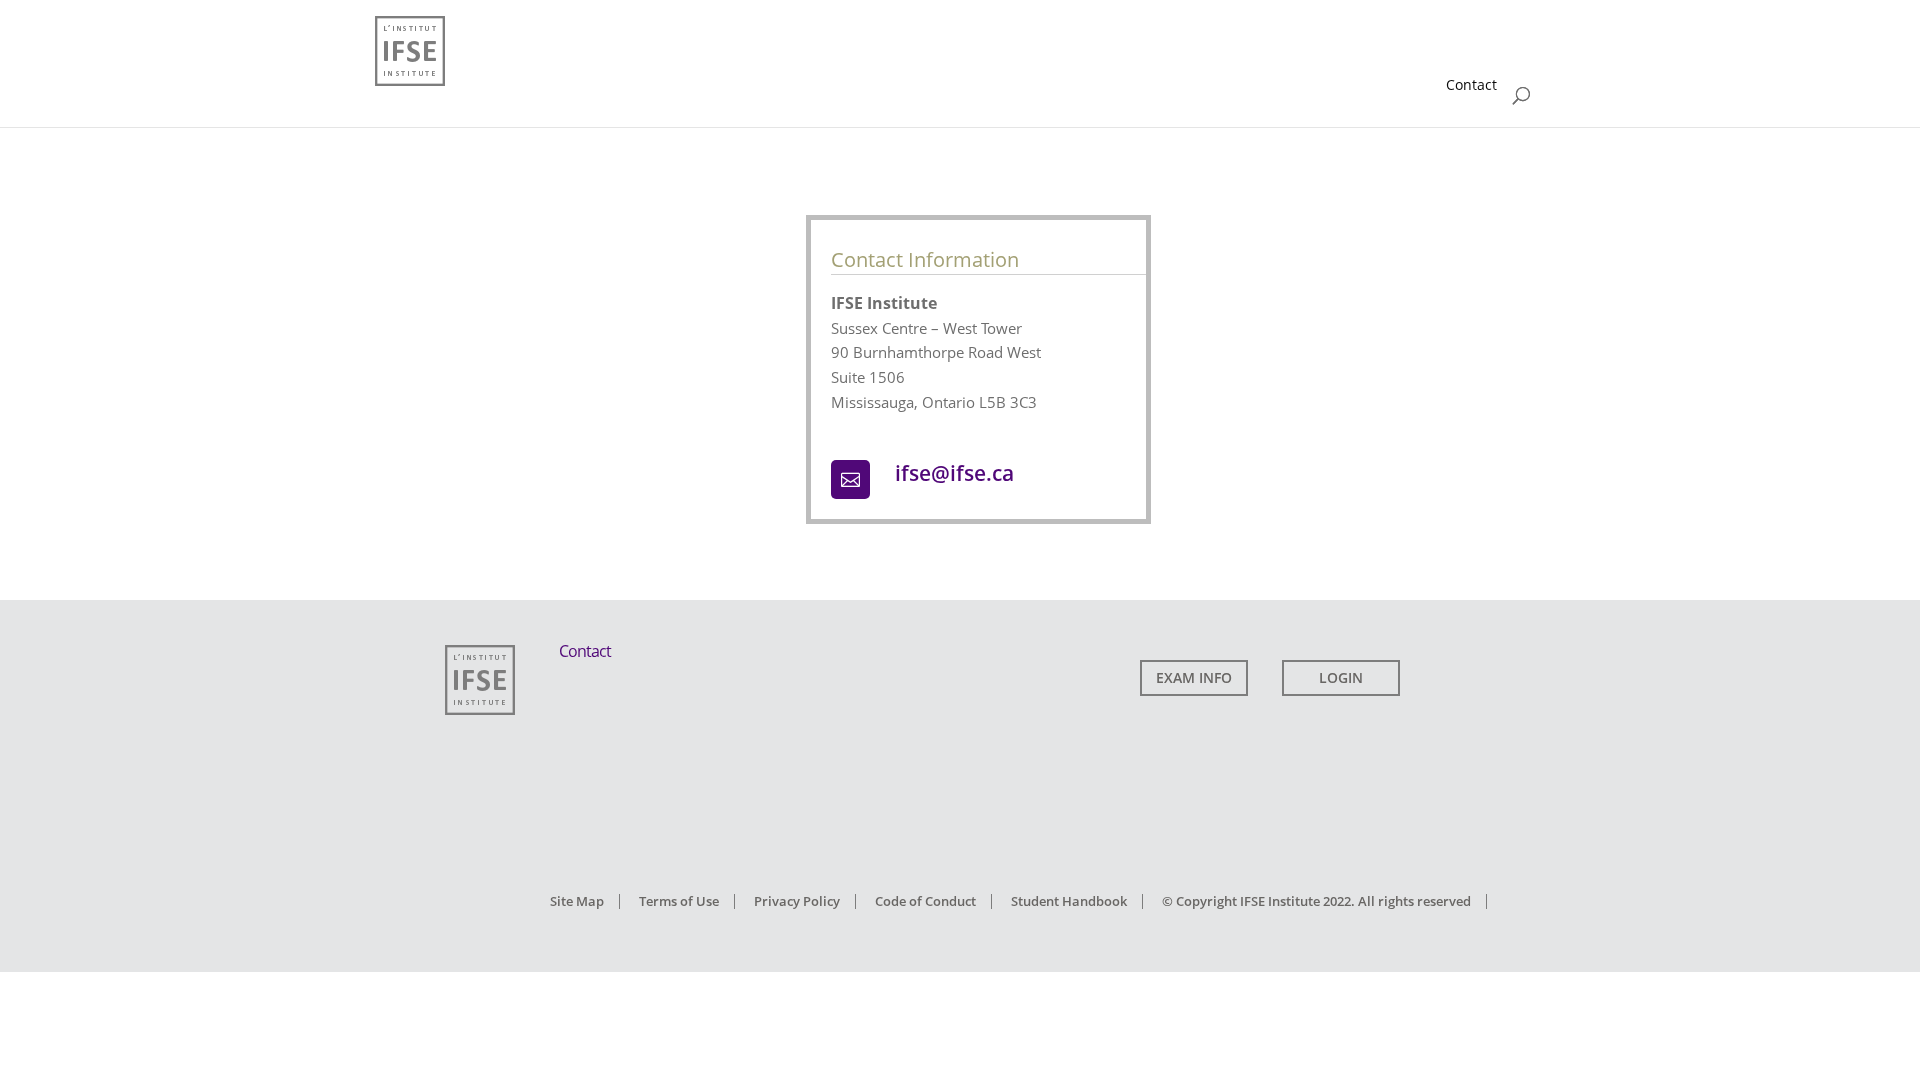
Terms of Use (679, 901)
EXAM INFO (1194, 677)
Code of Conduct (925, 901)
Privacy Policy (797, 901)
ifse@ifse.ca (954, 473)
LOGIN (1341, 677)
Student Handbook (1069, 901)
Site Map (577, 901)
